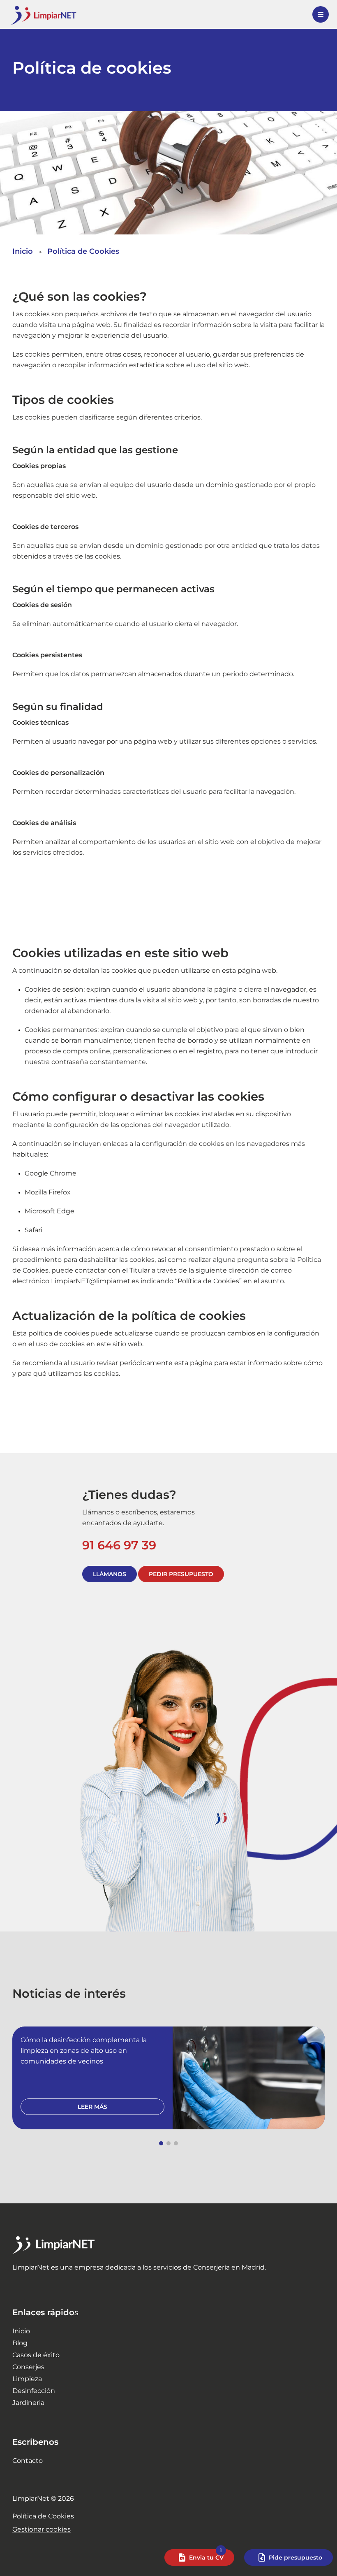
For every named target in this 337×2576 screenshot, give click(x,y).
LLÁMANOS (110, 1574)
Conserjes (28, 2367)
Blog (20, 2343)
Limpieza (27, 2379)
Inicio (21, 2331)
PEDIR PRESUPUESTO (181, 1574)
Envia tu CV (206, 2557)
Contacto (28, 2461)
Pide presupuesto (295, 2557)
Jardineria (28, 2403)
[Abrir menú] (321, 14)
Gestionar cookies (42, 2529)
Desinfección (34, 2391)
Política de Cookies (43, 2516)
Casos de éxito (36, 2355)
